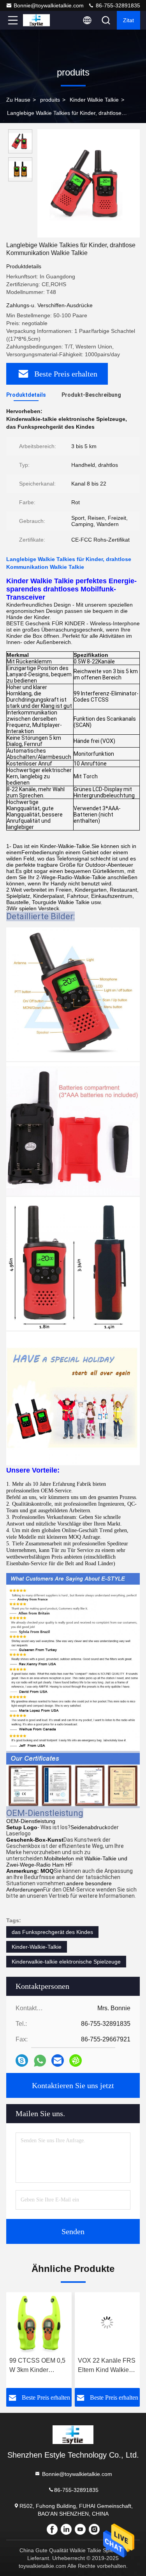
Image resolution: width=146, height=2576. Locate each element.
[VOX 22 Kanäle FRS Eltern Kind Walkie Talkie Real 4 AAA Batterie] (68, 2323)
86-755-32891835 (117, 5)
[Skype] (22, 2060)
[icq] (76, 2060)
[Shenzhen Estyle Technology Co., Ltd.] (39, 20)
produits (50, 100)
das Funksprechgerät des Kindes (52, 1932)
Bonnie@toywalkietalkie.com (49, 5)
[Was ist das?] (40, 2061)
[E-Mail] (58, 2060)
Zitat (128, 20)
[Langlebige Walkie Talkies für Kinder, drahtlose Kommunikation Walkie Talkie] (89, 183)
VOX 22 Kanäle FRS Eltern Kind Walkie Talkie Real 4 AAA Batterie (67, 2366)
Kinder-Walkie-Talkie (37, 1947)
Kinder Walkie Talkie (94, 100)
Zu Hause (18, 100)
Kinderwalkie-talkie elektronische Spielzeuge (66, 1962)
